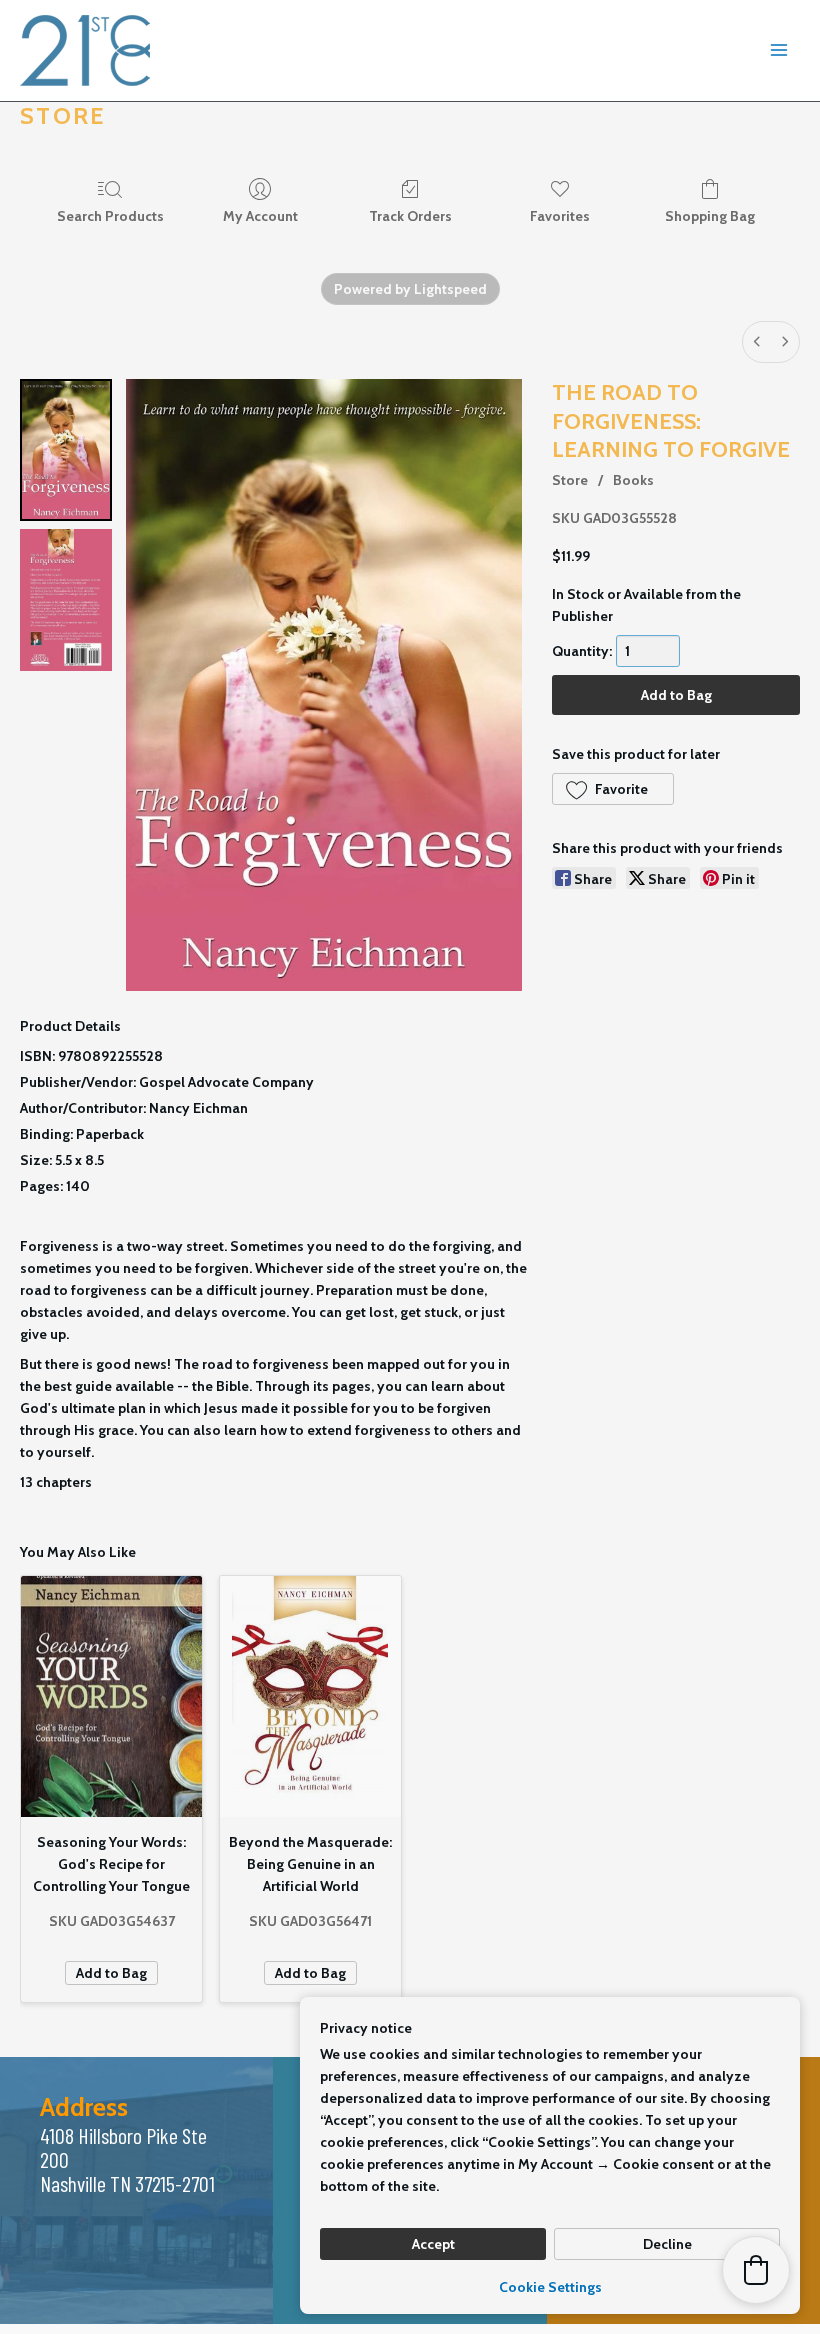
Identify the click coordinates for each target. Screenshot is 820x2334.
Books (633, 480)
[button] (613, 789)
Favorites (560, 216)
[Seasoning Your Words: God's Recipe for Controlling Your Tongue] (111, 1696)
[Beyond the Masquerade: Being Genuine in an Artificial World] (310, 1696)
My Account (260, 216)
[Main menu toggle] (779, 51)
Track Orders (410, 216)
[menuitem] (757, 342)
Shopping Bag (710, 216)
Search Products (110, 216)
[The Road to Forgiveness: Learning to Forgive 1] (66, 600)
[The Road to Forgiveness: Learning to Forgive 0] (66, 450)
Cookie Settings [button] (550, 2287)
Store (570, 480)
